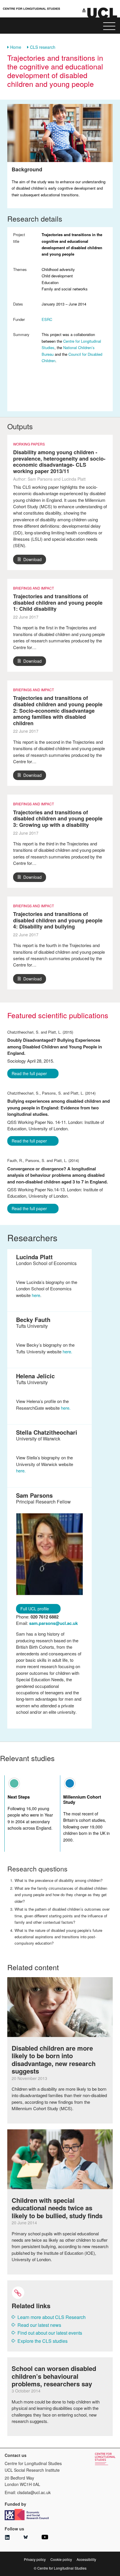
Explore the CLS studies (43, 2341)
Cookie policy (61, 2559)
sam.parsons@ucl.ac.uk (53, 1623)
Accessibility (86, 2559)
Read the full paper (29, 1073)
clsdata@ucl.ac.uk (34, 2492)
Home (16, 47)
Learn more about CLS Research (52, 2317)
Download (32, 559)
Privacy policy (35, 2559)
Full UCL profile (35, 1609)
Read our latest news (39, 2325)
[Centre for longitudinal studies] (100, 13)
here (36, 1295)
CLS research (43, 47)
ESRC (47, 319)
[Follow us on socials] (7, 2538)
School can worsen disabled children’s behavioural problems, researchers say (54, 2376)
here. (67, 1351)
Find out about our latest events (50, 2333)
